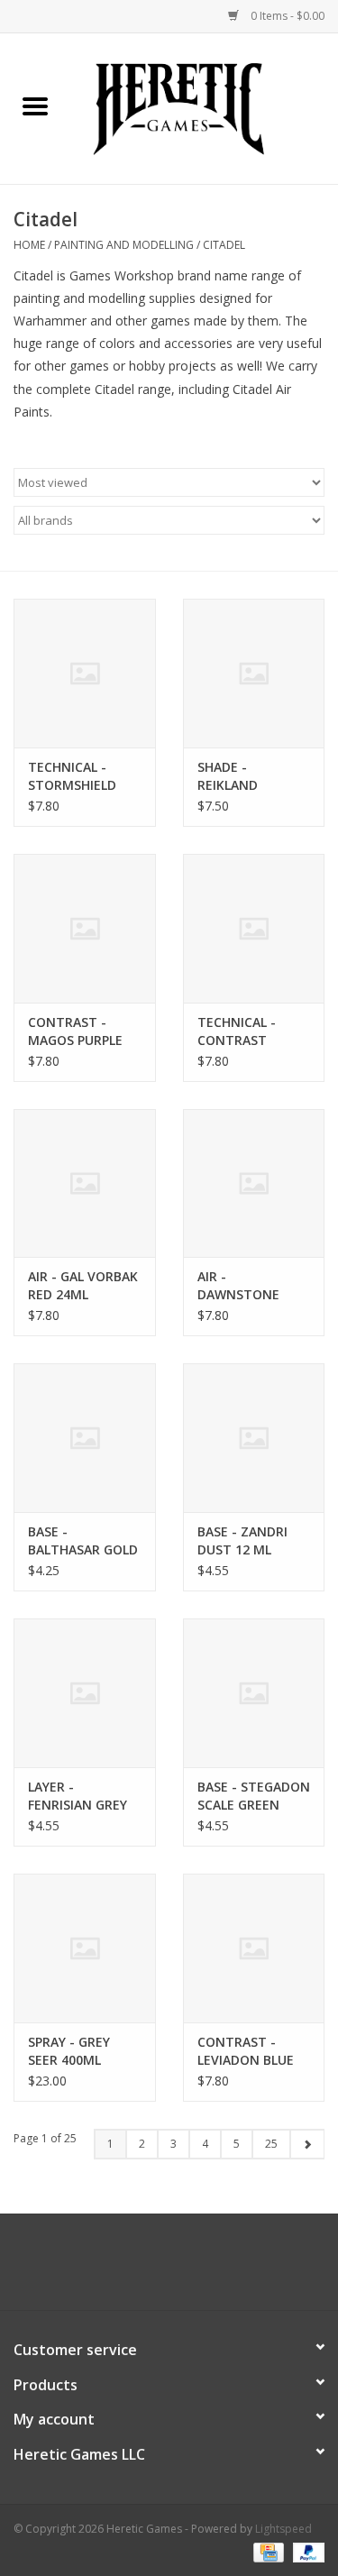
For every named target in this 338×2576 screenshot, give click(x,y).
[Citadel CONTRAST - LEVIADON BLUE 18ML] (254, 1948)
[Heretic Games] (205, 107)
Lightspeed (283, 2529)
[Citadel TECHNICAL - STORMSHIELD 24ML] (85, 673)
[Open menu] (35, 105)
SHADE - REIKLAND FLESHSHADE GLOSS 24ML (236, 776)
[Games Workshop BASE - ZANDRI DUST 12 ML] (254, 1438)
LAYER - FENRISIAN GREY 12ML (78, 1796)
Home (29, 245)
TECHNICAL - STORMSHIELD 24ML (72, 776)
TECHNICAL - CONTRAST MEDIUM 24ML (242, 1031)
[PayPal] (306, 2551)
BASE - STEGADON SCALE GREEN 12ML (254, 1796)
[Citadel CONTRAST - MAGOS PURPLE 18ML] (85, 928)
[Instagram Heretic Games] (218, 2269)
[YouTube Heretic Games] (186, 2269)
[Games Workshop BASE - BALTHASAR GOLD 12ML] (85, 1438)
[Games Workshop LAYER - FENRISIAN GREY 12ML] (85, 1693)
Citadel (224, 245)
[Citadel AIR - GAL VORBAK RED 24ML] (85, 1183)
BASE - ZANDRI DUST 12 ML (242, 1540)
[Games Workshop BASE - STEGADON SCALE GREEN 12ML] (254, 1693)
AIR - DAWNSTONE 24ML (238, 1286)
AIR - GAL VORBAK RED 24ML (83, 1285)
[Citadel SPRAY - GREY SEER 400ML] (85, 1948)
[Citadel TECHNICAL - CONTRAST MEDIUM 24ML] (254, 928)
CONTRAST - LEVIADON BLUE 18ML (246, 2051)
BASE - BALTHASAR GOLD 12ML (83, 1541)
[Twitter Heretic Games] (153, 2269)
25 (271, 2144)
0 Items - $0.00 (286, 16)
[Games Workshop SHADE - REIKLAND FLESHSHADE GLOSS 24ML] (254, 673)
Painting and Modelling (124, 245)
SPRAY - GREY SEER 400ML (69, 2051)
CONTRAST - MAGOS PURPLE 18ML (75, 1031)
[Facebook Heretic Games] (121, 2269)
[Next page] (307, 2144)
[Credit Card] (267, 2551)
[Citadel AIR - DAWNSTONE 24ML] (254, 1183)
